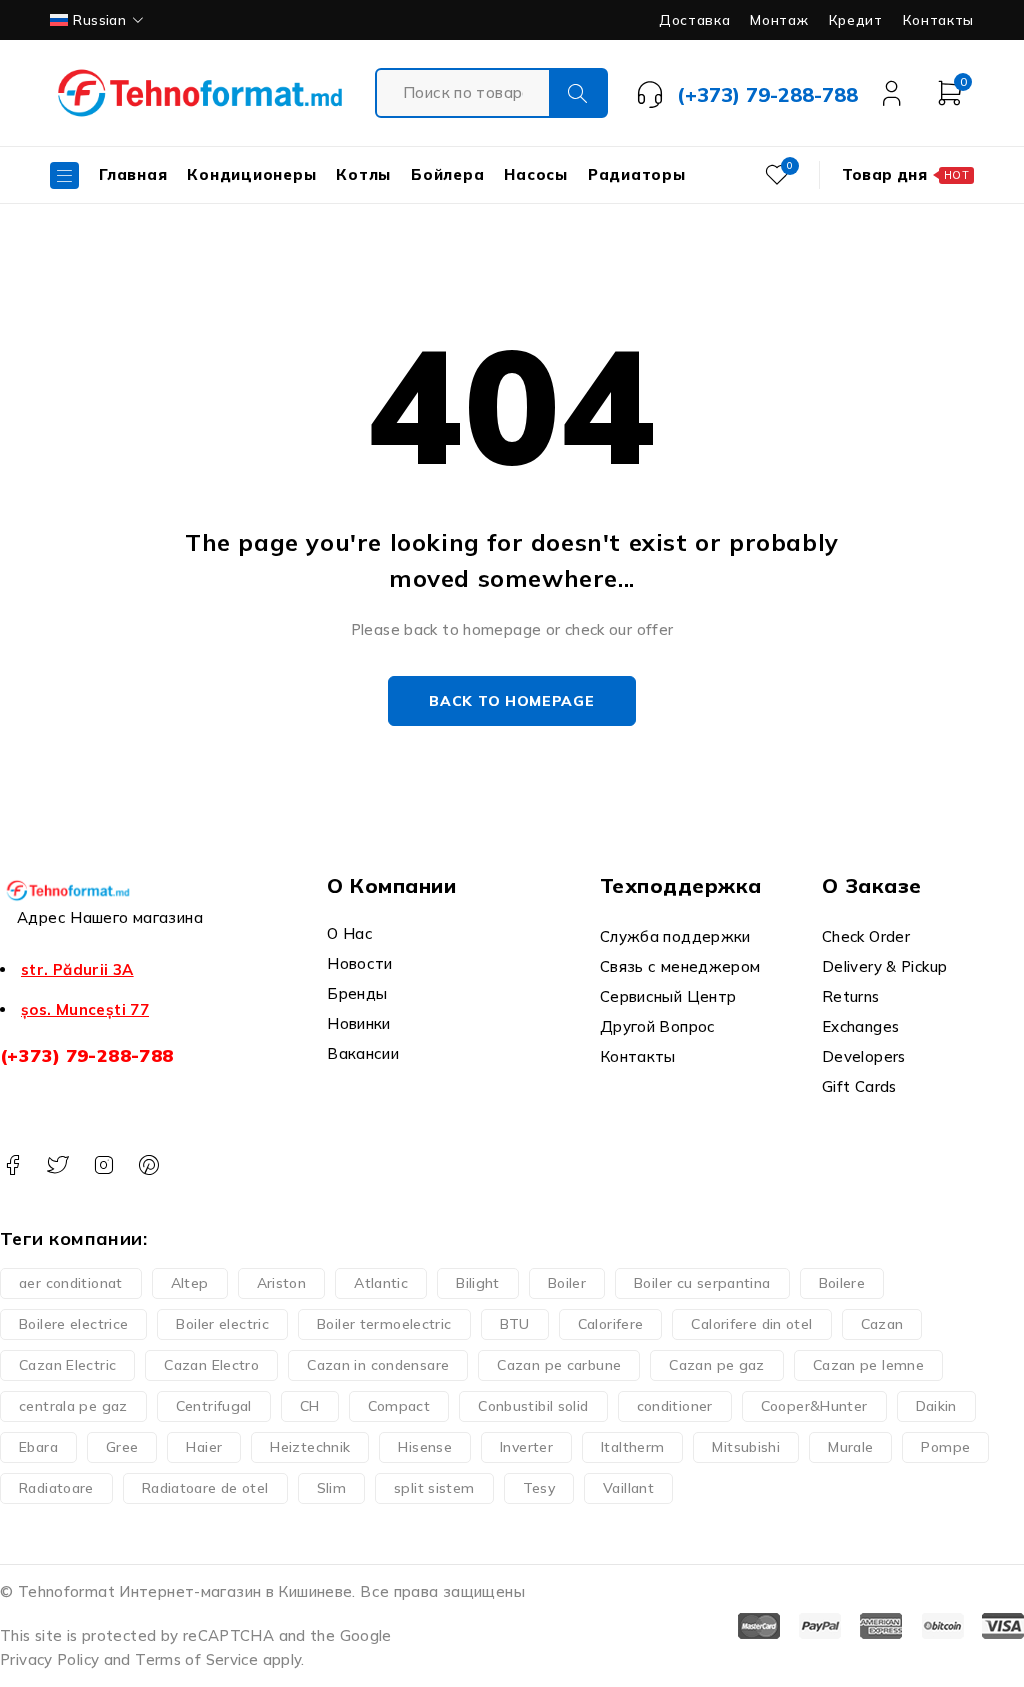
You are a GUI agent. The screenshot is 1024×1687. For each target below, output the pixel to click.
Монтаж (779, 20)
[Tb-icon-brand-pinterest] (148, 1165)
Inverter (526, 1447)
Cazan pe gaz (717, 1365)
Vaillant (628, 1488)
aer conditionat (71, 1283)
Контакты (938, 20)
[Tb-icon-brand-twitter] (57, 1165)
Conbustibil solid (533, 1406)
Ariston (282, 1283)
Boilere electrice (73, 1324)
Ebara (38, 1447)
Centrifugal (214, 1406)
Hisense (425, 1447)
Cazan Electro (211, 1365)
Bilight (478, 1283)
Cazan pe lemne (868, 1365)
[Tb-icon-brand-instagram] (103, 1165)
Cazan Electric (67, 1365)
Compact (399, 1406)
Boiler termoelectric (384, 1324)
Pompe (945, 1447)
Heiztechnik (310, 1447)
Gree (122, 1447)
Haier (204, 1447)
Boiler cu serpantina (702, 1283)
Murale (850, 1447)
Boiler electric (222, 1324)
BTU (515, 1324)
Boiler (567, 1283)
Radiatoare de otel (205, 1488)
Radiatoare (56, 1488)
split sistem (434, 1488)
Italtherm (632, 1447)
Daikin (936, 1406)
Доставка (694, 20)
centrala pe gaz (73, 1406)
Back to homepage (511, 701)
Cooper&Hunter (814, 1406)
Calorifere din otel (751, 1324)
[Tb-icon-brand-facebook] (12, 1165)
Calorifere (611, 1324)
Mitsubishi (746, 1447)
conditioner (675, 1406)
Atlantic (381, 1283)
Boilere (842, 1283)
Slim (332, 1488)
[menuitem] (98, 20)
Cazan (882, 1324)
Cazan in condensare (378, 1365)
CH (310, 1406)
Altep (190, 1283)
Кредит (856, 20)
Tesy (539, 1488)
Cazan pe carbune (559, 1365)
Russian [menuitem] (99, 19)
